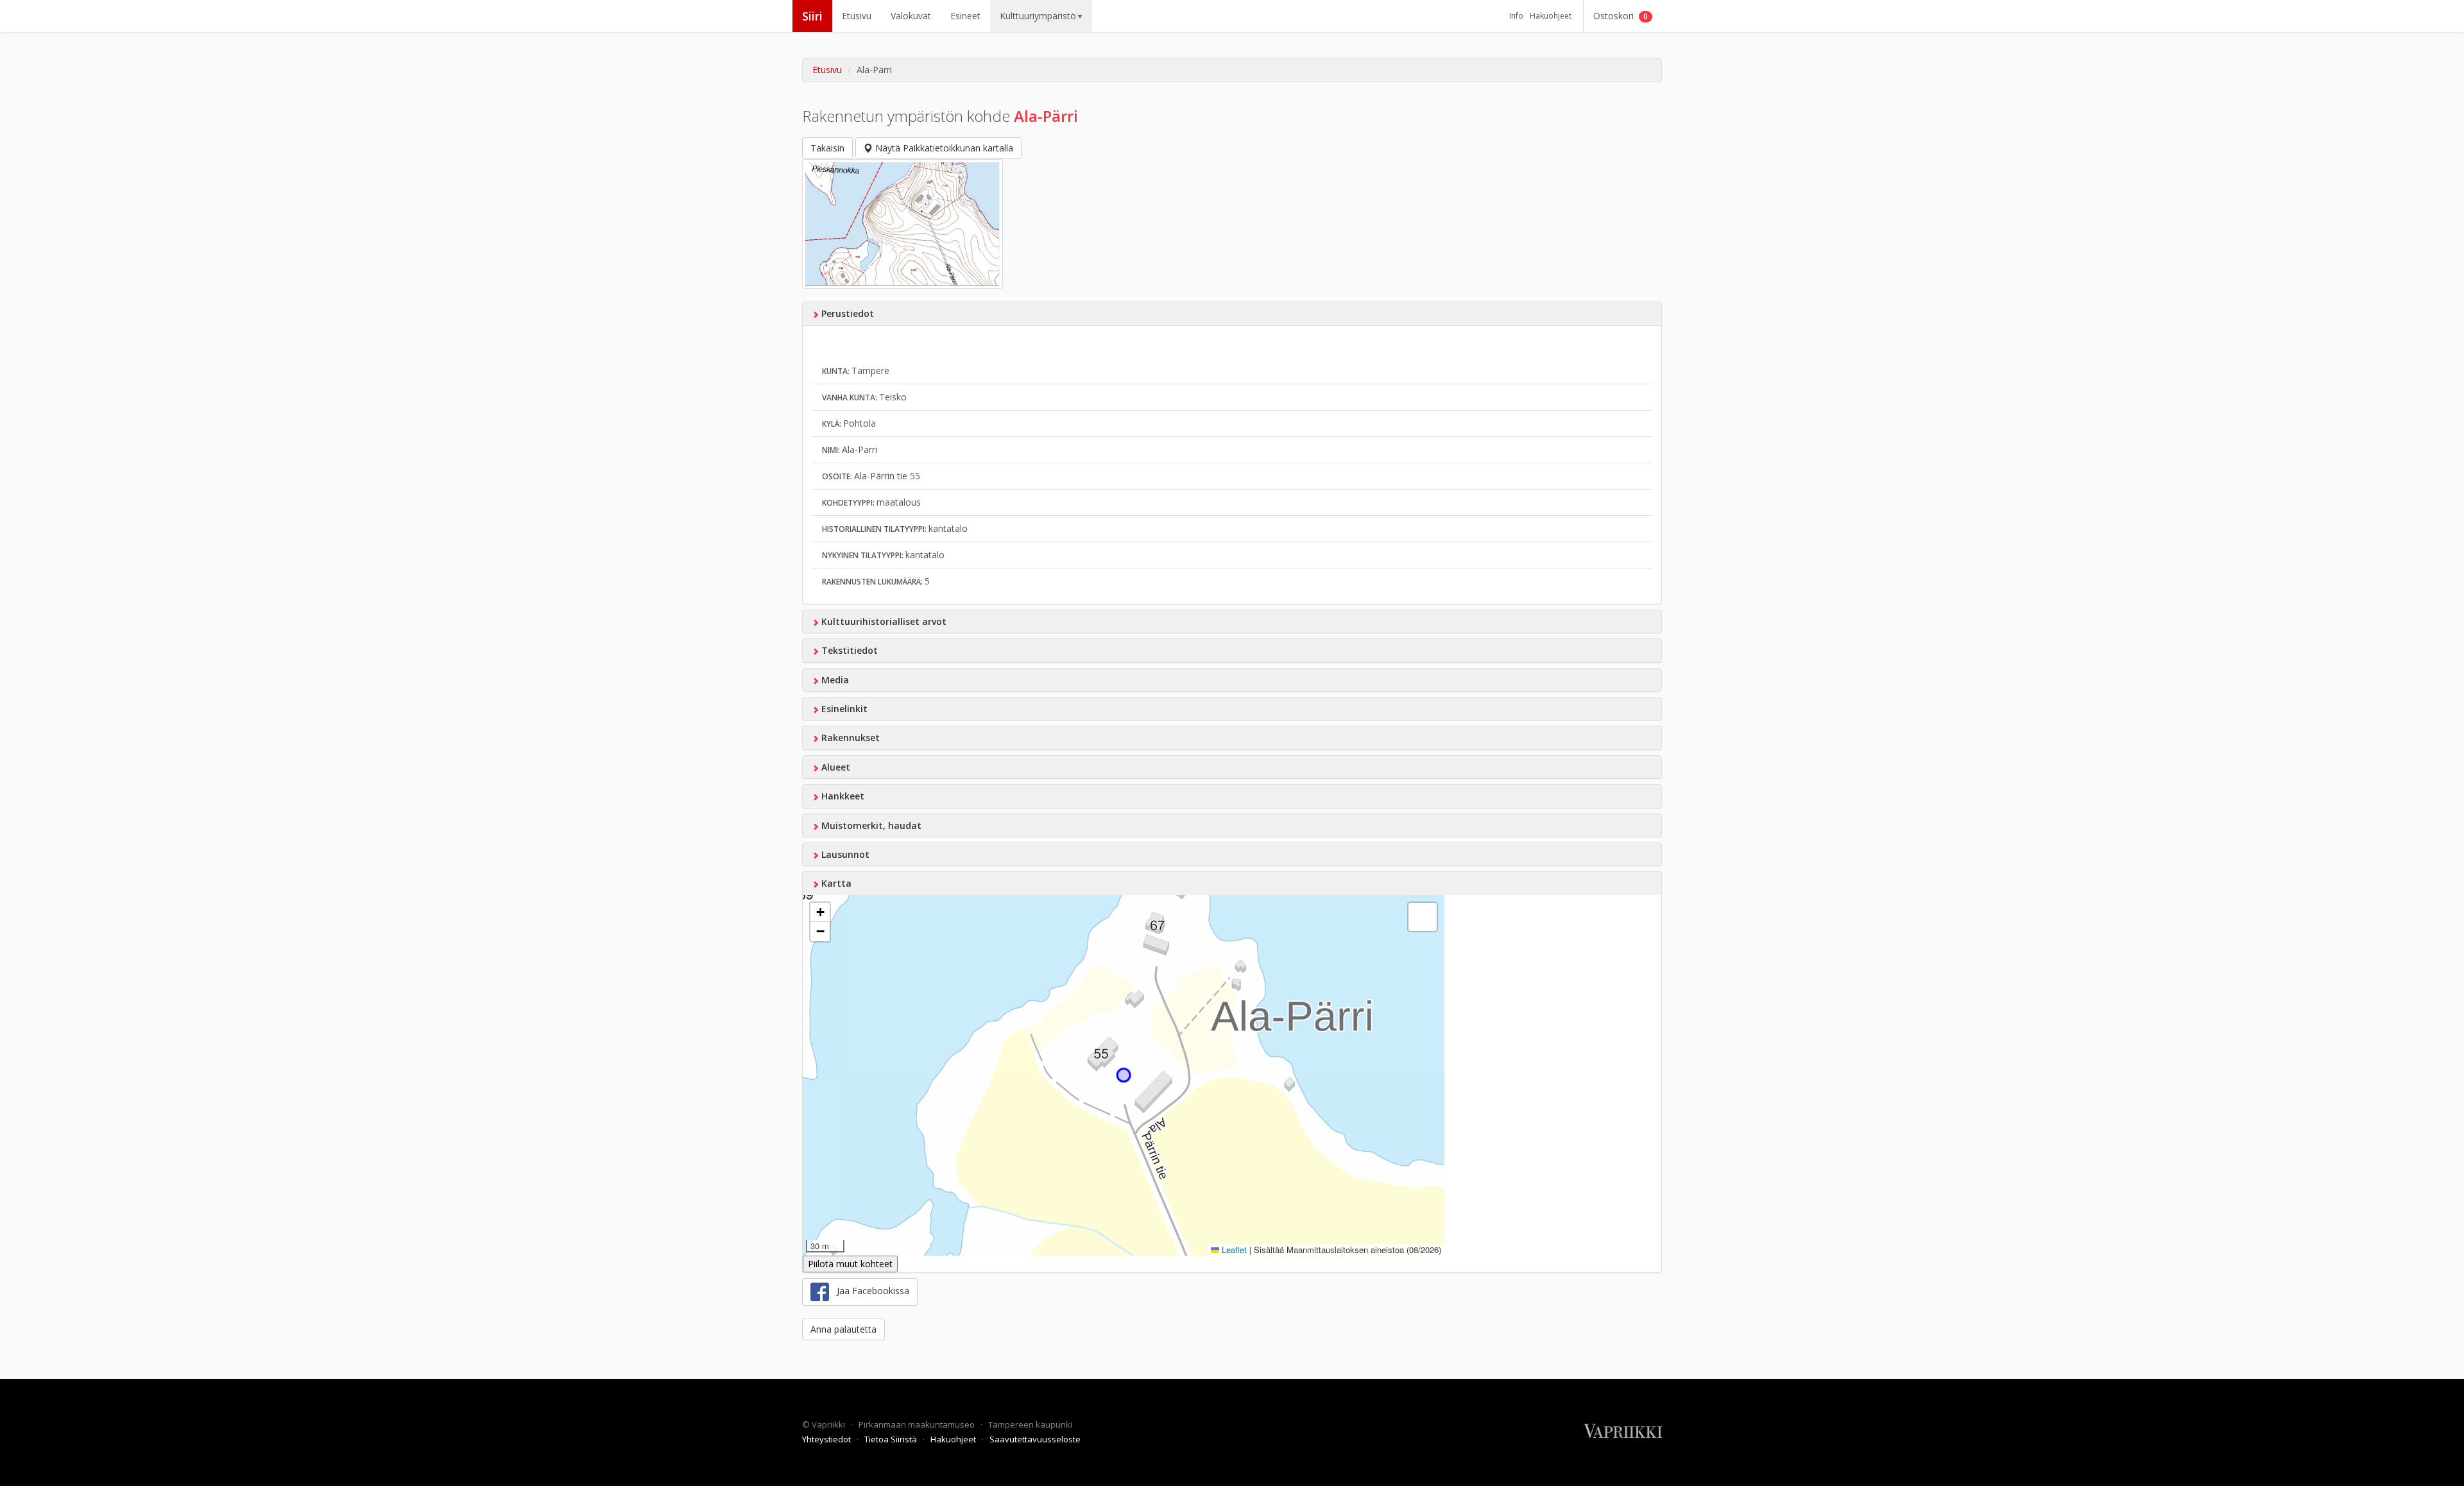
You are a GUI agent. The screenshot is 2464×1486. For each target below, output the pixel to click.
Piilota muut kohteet (850, 1264)
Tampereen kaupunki (1030, 1424)
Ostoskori (1621, 16)
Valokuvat (911, 16)
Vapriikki (829, 1424)
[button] (820, 912)
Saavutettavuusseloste (1035, 1439)
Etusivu (857, 16)
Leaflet (1233, 1250)
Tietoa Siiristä (892, 1439)
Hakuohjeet (1551, 16)
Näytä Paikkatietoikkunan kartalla (943, 148)
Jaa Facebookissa (869, 1291)
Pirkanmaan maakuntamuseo (918, 1424)
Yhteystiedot (827, 1439)
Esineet (965, 16)
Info (1516, 16)
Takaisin (827, 148)
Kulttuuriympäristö (1038, 16)
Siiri (812, 16)
